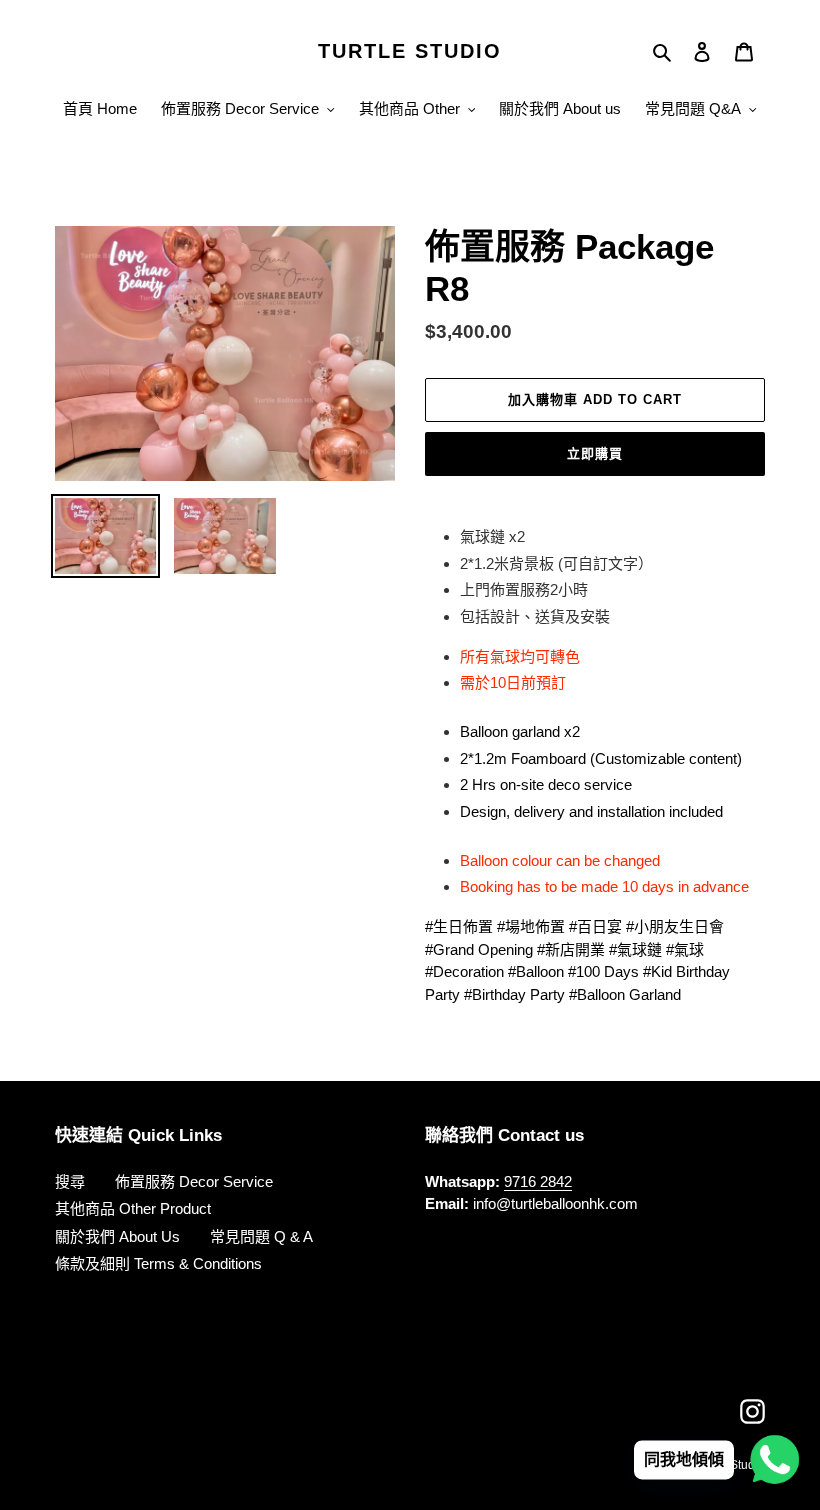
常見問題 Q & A (261, 1236)
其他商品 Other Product (133, 1208)
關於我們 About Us (117, 1236)
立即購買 (595, 453)
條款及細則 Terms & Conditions (158, 1263)
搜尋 (70, 1181)
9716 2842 (538, 1181)
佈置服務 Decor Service (194, 1181)
